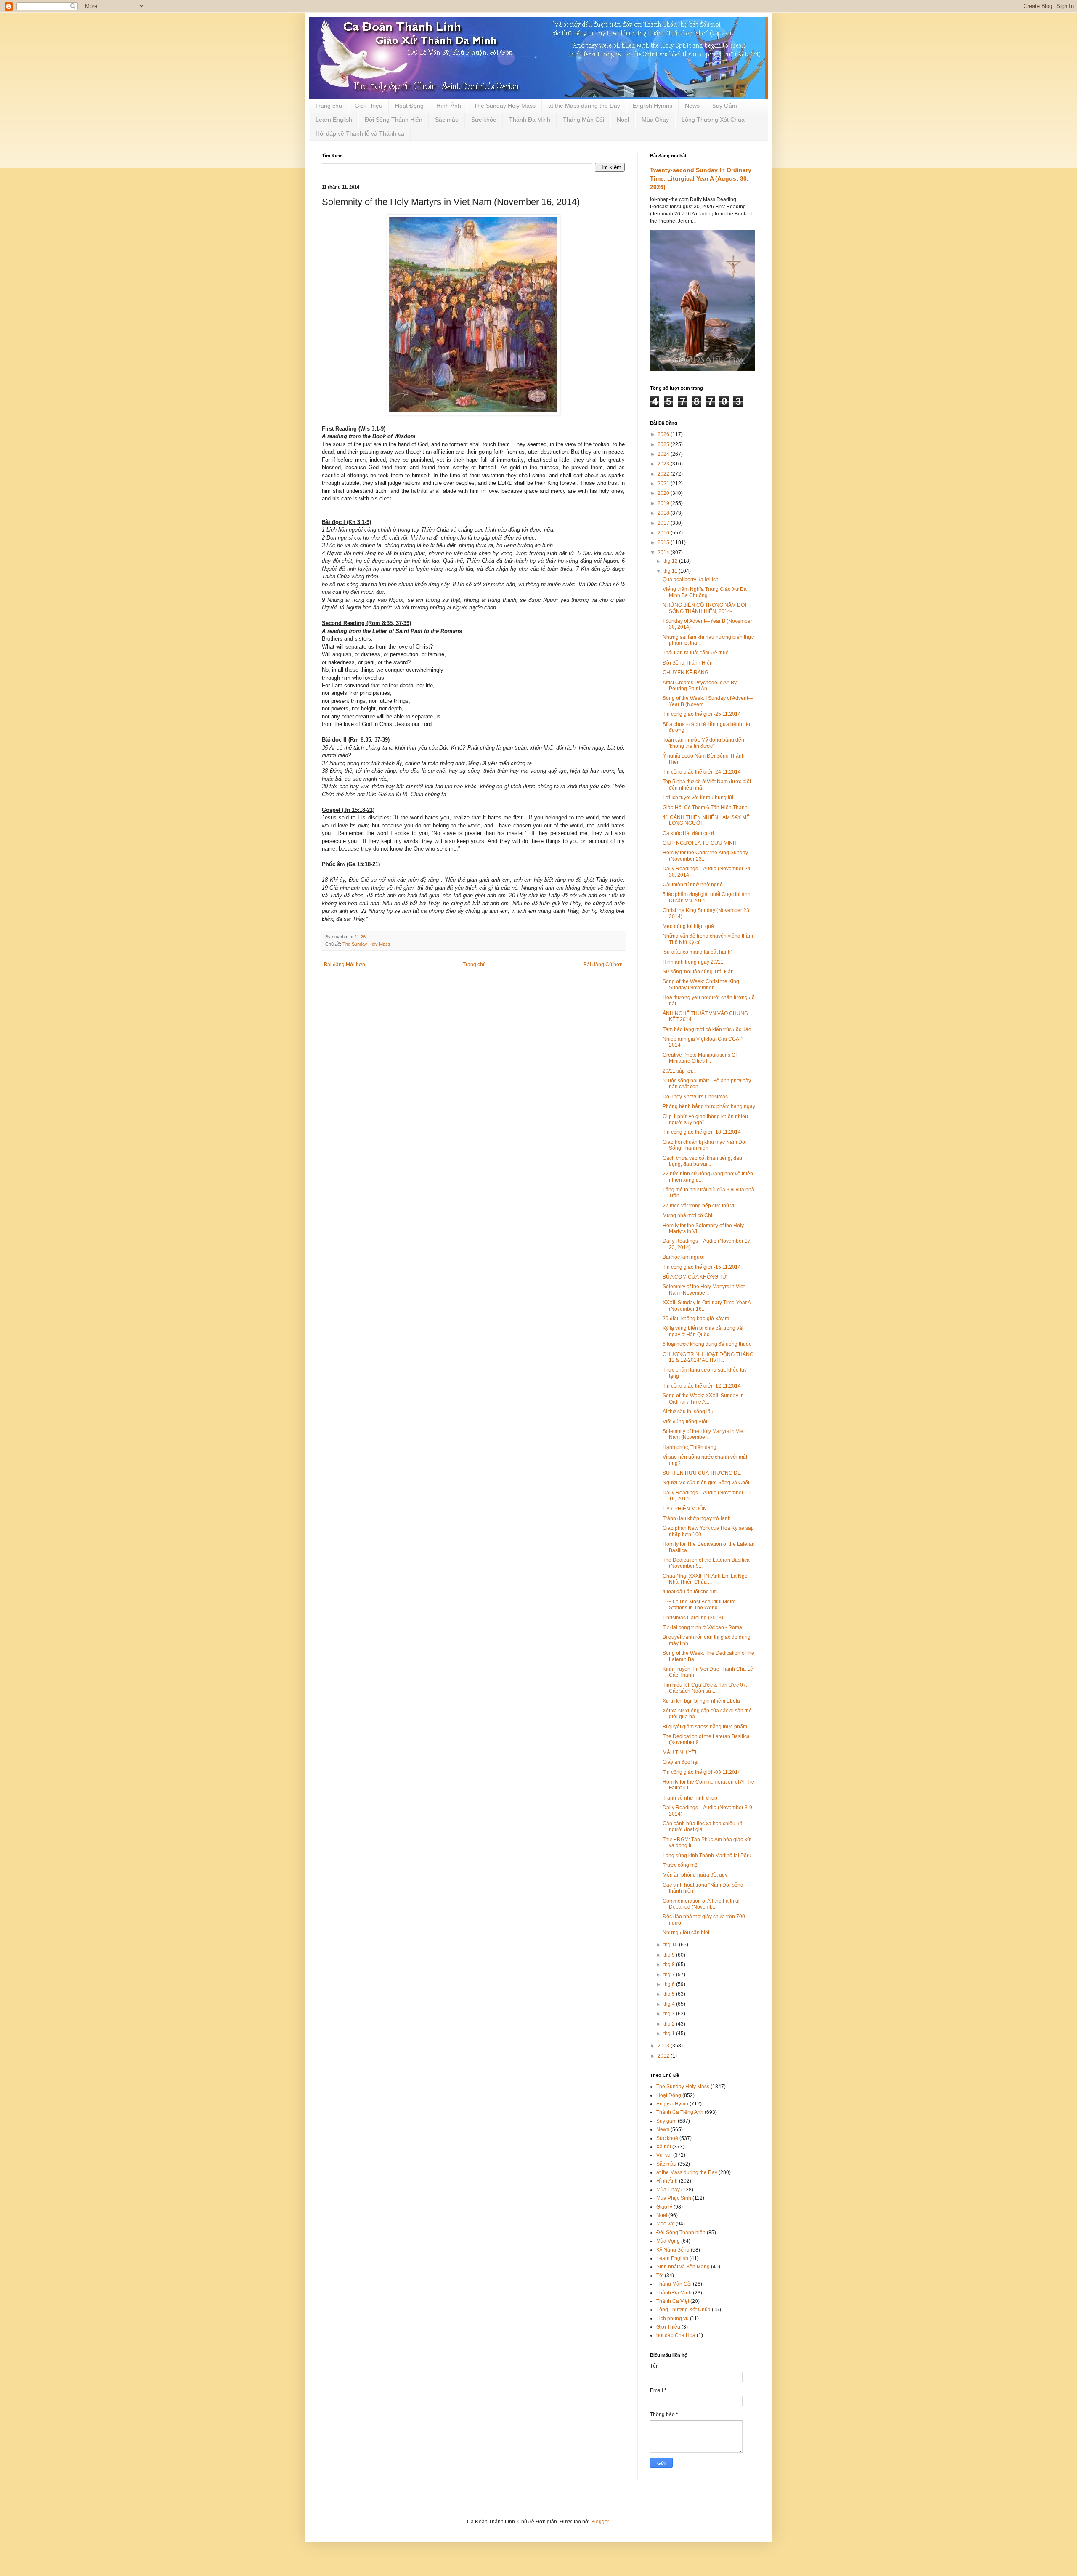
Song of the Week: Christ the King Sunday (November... (701, 984)
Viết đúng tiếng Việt (685, 1422)
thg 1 (670, 2034)
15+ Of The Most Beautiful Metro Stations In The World (699, 1605)
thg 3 (670, 2014)
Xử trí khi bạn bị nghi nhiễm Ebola (701, 1701)
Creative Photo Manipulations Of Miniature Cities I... (700, 1058)
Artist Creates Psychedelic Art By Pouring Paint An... (700, 686)
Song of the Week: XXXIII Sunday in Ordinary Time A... (703, 1398)
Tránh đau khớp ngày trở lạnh (697, 1518)
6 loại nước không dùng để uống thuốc (707, 1344)
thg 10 (671, 1945)
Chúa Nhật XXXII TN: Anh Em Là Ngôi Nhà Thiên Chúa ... (706, 1579)
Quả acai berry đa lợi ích (691, 580)
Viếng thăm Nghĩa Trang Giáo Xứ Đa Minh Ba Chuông (705, 592)
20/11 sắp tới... (679, 1071)
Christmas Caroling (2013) (693, 1618)
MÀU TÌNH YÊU (681, 1752)
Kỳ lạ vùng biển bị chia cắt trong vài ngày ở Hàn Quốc (703, 1331)
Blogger (600, 2522)
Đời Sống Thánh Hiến (394, 120)
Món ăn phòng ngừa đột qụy (695, 1875)
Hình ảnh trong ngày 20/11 (693, 962)
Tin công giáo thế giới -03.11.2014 (702, 1772)
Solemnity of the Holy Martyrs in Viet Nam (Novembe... (704, 1289)
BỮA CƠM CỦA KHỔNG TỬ (695, 1277)
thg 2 (670, 2024)
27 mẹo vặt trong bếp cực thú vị (698, 1206)
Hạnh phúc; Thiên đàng (690, 1447)
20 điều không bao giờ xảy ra (696, 1319)
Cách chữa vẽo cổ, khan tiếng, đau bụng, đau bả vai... (702, 1161)
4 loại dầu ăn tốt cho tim (690, 1592)
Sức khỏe (484, 120)
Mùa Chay (655, 120)
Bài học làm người (684, 1257)
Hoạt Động (409, 106)
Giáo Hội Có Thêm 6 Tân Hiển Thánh (705, 808)
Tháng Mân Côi (584, 120)
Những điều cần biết (686, 1933)
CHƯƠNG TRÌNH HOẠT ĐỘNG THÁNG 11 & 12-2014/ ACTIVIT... (708, 1357)
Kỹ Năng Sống (673, 2250)
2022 (664, 474)
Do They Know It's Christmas (695, 1097)
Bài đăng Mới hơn (345, 965)
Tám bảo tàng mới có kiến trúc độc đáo (707, 1029)
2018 (664, 513)
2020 (664, 493)
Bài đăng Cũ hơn (603, 965)
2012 (664, 2056)
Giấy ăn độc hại (680, 1762)
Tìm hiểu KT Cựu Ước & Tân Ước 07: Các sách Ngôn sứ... (705, 1688)
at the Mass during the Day (584, 106)
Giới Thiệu (369, 106)
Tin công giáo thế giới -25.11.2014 (702, 714)
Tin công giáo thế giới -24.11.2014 (702, 772)
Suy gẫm (666, 2121)
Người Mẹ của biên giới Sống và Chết (706, 1483)
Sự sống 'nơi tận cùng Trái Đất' (698, 972)
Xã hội (664, 2147)
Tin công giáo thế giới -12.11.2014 (702, 1386)
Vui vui (664, 2155)
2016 (664, 533)
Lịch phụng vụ (672, 2318)
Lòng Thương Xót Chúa (713, 120)
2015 (664, 542)
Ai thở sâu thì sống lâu (688, 1412)
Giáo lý (664, 2207)
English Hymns (653, 106)
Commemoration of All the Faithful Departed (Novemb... (701, 1904)
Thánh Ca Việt (673, 2301)
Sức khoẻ (667, 2138)
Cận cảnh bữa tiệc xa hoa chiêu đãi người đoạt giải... (703, 1826)
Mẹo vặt (665, 2224)
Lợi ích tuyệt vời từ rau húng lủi (698, 798)
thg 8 (670, 1965)
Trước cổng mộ (680, 1865)
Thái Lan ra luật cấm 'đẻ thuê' (696, 653)
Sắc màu (447, 120)
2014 (664, 553)
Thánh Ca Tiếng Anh (680, 2112)
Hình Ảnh (449, 106)
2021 (664, 484)
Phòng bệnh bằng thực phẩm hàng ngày (709, 1106)
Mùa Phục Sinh (674, 2198)
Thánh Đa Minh (530, 120)
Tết (660, 2276)
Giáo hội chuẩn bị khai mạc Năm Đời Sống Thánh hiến (705, 1145)
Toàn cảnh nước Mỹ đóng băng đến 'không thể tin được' (703, 743)
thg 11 (671, 571)
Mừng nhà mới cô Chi (687, 1215)
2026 (664, 434)
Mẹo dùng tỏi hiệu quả (688, 926)
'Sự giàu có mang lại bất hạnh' (697, 952)
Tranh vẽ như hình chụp (690, 1798)
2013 (664, 2046)
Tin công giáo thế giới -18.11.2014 (702, 1132)
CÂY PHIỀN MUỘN (685, 1509)
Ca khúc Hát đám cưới (688, 833)
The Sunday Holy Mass (505, 106)
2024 (664, 454)
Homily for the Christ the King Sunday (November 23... (705, 856)
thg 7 (670, 1975)
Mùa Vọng (668, 2241)
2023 (664, 464)
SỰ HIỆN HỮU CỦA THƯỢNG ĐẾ (702, 1473)
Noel (623, 120)
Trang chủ (329, 106)
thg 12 (671, 561)
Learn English (334, 120)
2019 (664, 503)
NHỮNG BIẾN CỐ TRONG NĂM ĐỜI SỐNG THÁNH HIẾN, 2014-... (704, 608)
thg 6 (670, 1984)
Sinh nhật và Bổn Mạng (683, 2267)
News (692, 106)
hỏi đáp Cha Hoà (676, 2335)
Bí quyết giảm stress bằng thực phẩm (705, 1727)
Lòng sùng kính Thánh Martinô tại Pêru (707, 1856)
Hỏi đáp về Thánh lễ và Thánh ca (360, 133)
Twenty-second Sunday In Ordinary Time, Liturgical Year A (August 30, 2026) (701, 178)
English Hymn (672, 2104)
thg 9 (670, 1955)
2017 (664, 523)
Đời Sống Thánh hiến (681, 2233)
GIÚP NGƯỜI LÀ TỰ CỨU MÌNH (700, 843)
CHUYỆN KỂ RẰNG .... (689, 673)
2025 (664, 444)
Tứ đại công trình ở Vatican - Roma (702, 1627)
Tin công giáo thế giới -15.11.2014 (702, 1267)
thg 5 (670, 1994)
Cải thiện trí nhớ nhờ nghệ (693, 885)
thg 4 (670, 2004)
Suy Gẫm (725, 106)
